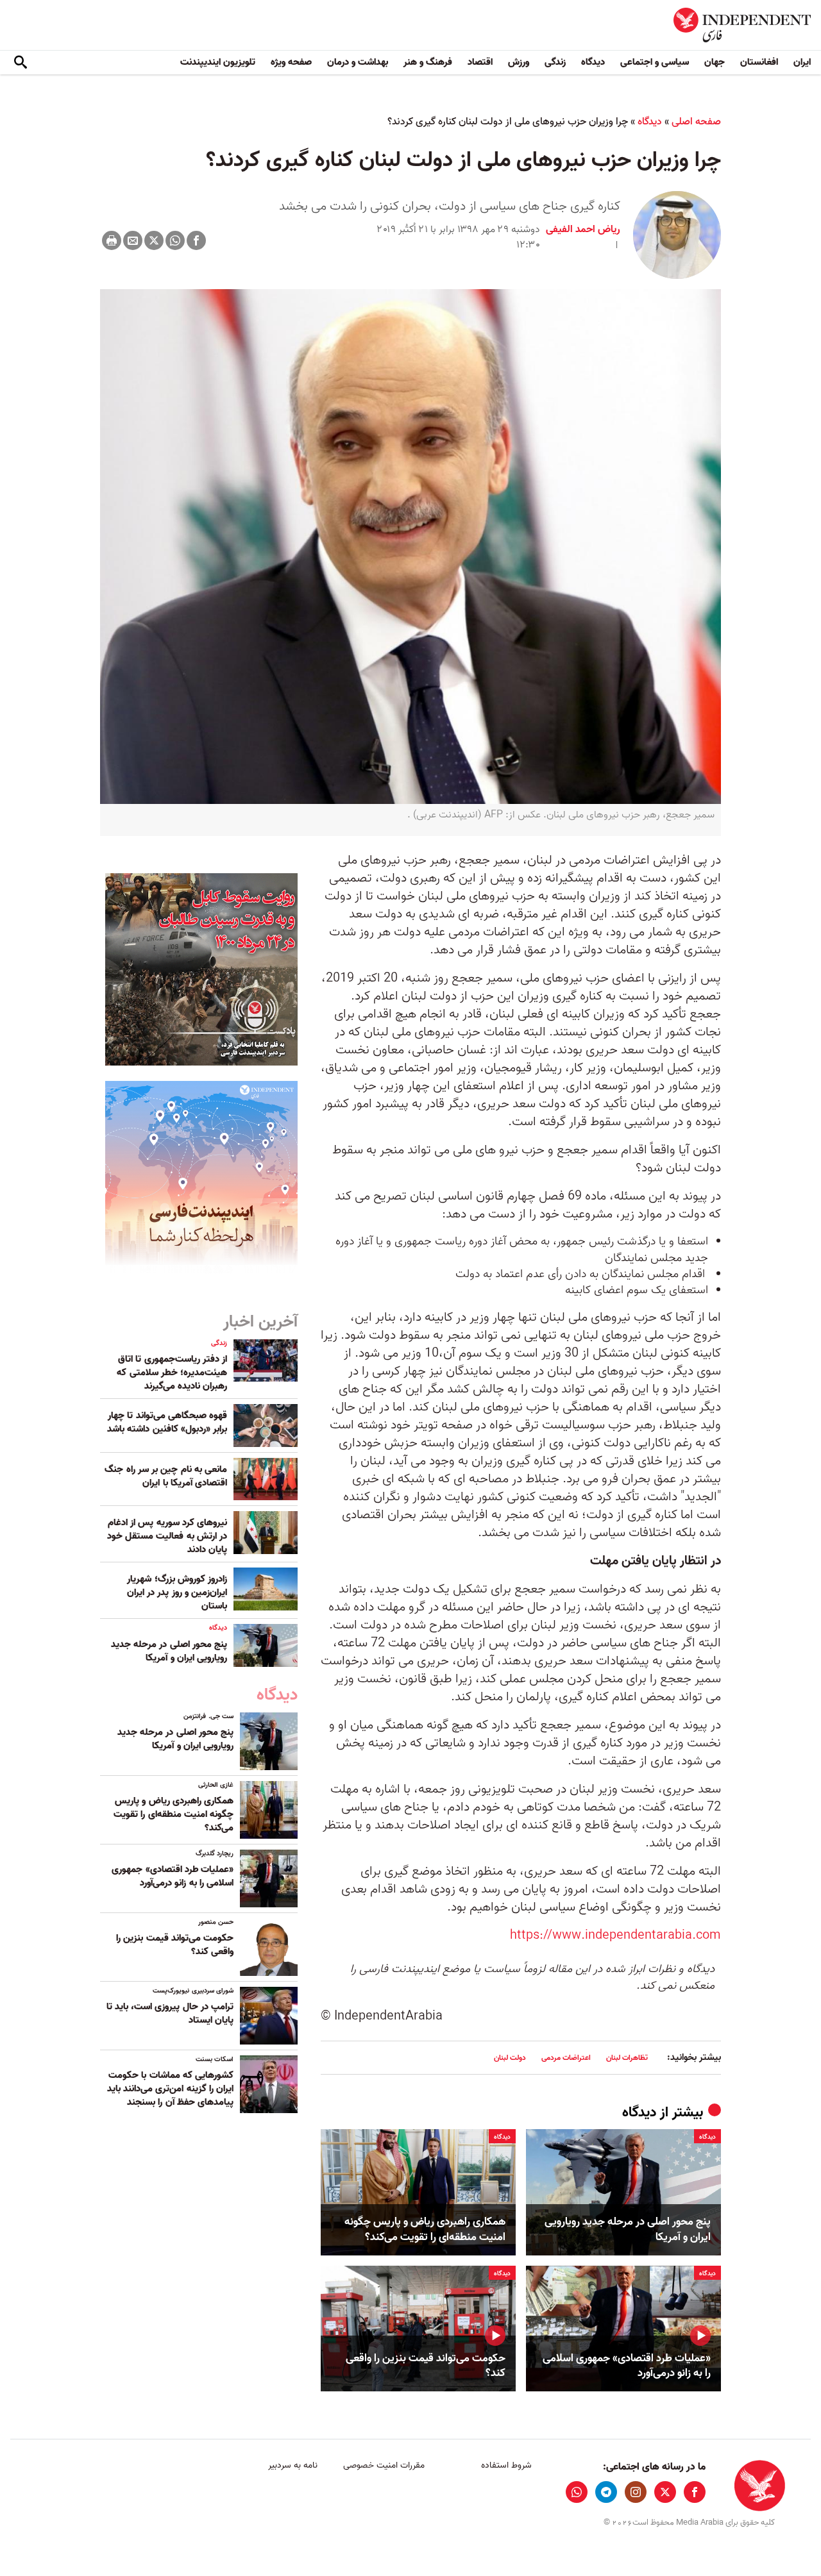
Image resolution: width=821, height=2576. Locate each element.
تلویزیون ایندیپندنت (218, 62)
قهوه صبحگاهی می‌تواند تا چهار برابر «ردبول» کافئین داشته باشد (167, 1422)
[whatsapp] (577, 2492)
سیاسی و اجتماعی (655, 62)
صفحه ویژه (291, 62)
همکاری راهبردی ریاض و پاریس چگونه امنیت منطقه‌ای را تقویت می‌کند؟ (425, 2230)
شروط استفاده (506, 2465)
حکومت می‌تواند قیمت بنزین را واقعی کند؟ (426, 2366)
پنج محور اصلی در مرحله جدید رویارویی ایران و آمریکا (628, 2230)
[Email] (133, 240)
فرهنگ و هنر (428, 62)
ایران (802, 62)
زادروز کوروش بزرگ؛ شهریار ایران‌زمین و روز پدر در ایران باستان (177, 1593)
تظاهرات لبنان (627, 2058)
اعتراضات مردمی (566, 2058)
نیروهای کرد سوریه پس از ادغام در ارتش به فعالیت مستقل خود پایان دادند (167, 1536)
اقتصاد (480, 62)
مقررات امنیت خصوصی (384, 2465)
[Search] (21, 63)
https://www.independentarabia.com (615, 1936)
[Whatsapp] (175, 240)
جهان (715, 62)
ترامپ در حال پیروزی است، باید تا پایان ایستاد (170, 2013)
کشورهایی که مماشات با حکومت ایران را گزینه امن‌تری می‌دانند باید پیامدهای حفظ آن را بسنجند (170, 2089)
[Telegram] (606, 2492)
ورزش (519, 62)
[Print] (112, 240)
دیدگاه (593, 62)
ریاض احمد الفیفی (583, 230)
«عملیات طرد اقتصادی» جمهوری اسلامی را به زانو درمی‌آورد (627, 2366)
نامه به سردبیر (293, 2465)
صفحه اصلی (696, 122)
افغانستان (759, 62)
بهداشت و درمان (358, 62)
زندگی (555, 62)
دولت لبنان (510, 2058)
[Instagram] (636, 2492)
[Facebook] (196, 240)
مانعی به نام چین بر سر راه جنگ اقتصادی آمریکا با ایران (166, 1476)
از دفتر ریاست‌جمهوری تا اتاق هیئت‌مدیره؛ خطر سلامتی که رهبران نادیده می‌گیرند (172, 1373)
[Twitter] (154, 240)
